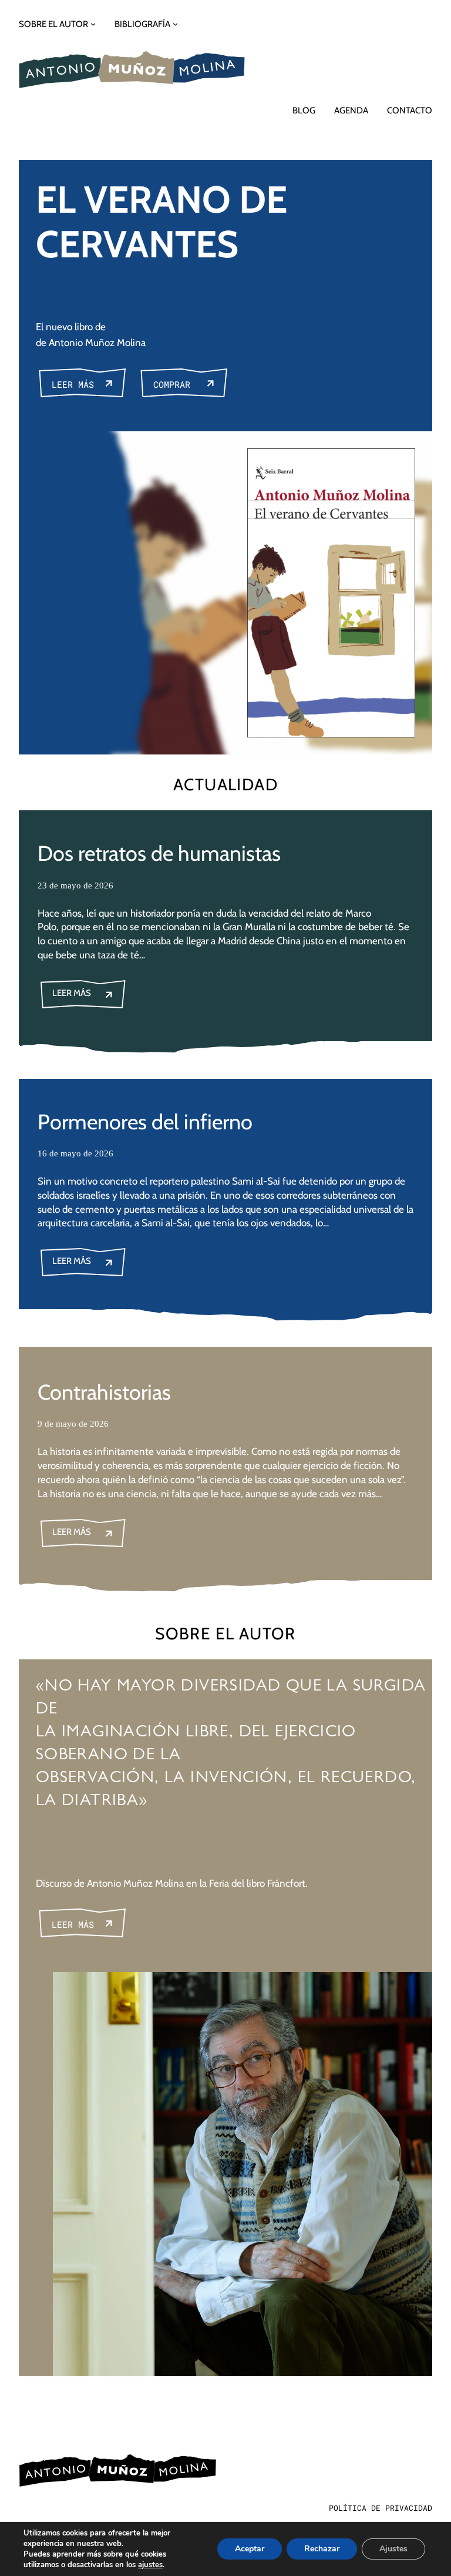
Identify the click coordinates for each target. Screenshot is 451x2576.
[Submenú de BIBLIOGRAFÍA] (175, 24)
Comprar (172, 384)
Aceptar (250, 2549)
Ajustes (393, 2549)
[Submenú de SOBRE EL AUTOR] (93, 24)
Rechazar (322, 2549)
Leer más (73, 384)
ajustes (150, 2565)
